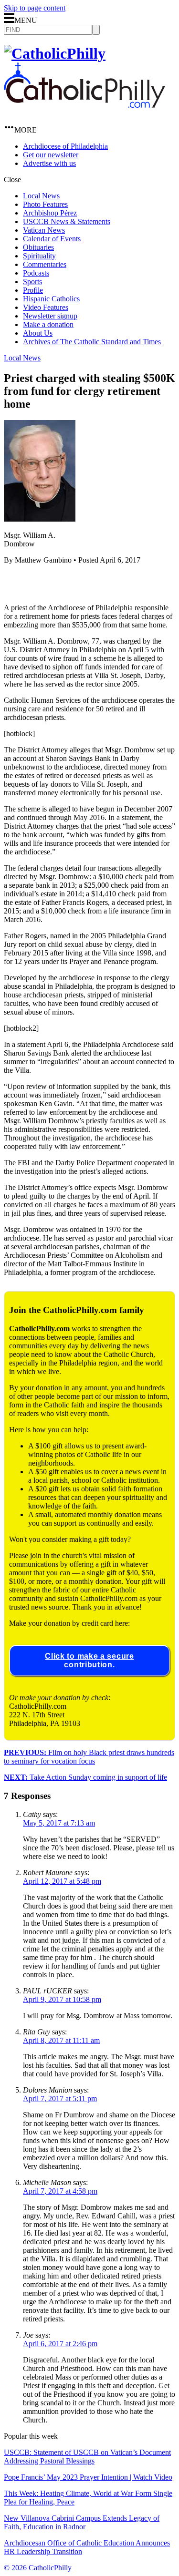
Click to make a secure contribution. (89, 1660)
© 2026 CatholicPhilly (38, 2568)
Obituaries (38, 247)
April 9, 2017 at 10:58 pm (62, 1999)
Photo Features (45, 204)
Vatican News (44, 230)
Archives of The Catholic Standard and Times (92, 342)
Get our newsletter (51, 155)
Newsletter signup (50, 316)
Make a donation (48, 324)
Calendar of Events (52, 239)
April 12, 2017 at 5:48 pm (62, 1881)
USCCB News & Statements (67, 221)
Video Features (46, 307)
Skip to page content (35, 8)
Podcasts (36, 273)
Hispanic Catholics (51, 299)
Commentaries (45, 264)
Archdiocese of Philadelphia (65, 146)
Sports (32, 282)
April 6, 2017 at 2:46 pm (60, 2344)
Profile (33, 290)
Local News (41, 196)
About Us (38, 333)
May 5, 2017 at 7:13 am (59, 1823)
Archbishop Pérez (50, 213)
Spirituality (39, 256)
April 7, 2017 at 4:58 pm (60, 2191)
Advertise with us (49, 163)
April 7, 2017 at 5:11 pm (60, 2099)
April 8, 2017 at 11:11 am (61, 2040)
